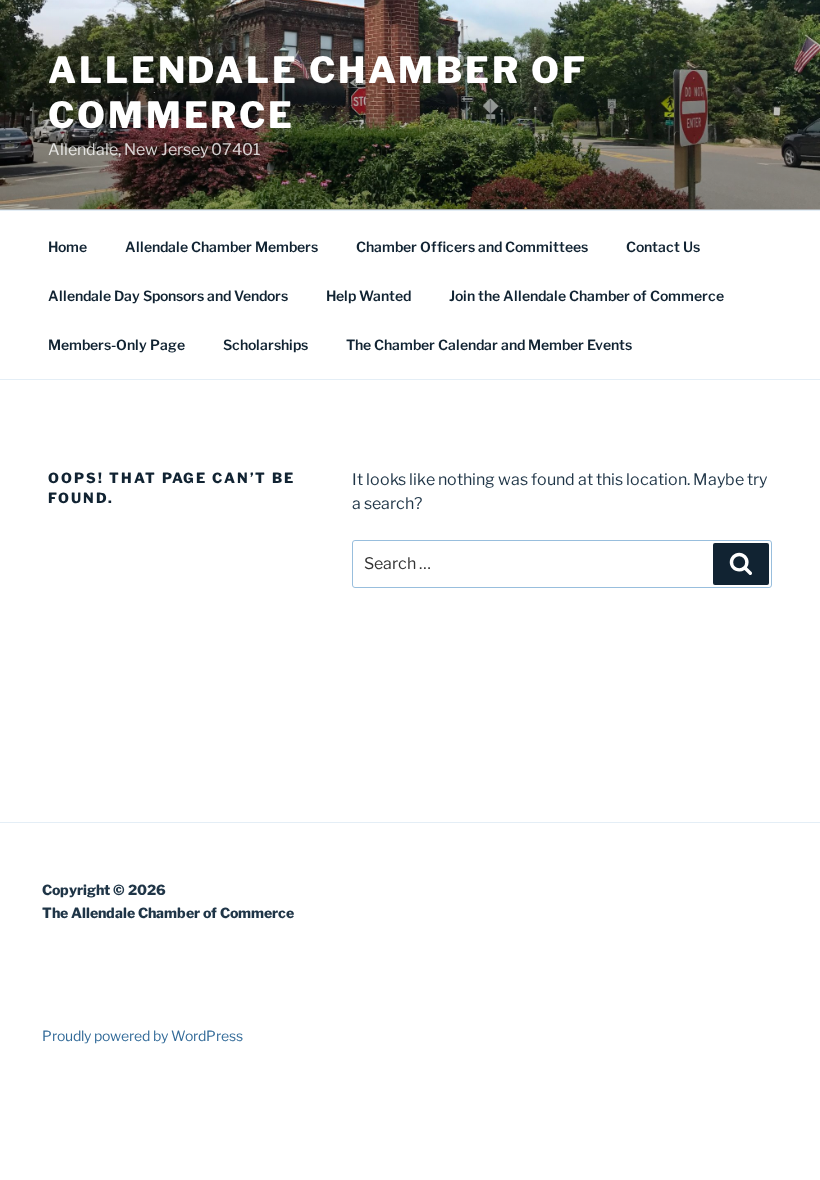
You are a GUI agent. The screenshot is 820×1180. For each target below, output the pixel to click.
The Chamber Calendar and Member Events (489, 344)
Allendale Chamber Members (221, 246)
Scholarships (265, 344)
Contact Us (663, 246)
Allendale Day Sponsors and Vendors (168, 295)
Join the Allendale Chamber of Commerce (586, 295)
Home (67, 246)
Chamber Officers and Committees (472, 246)
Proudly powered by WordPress (142, 1035)
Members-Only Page (116, 344)
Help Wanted (368, 295)
